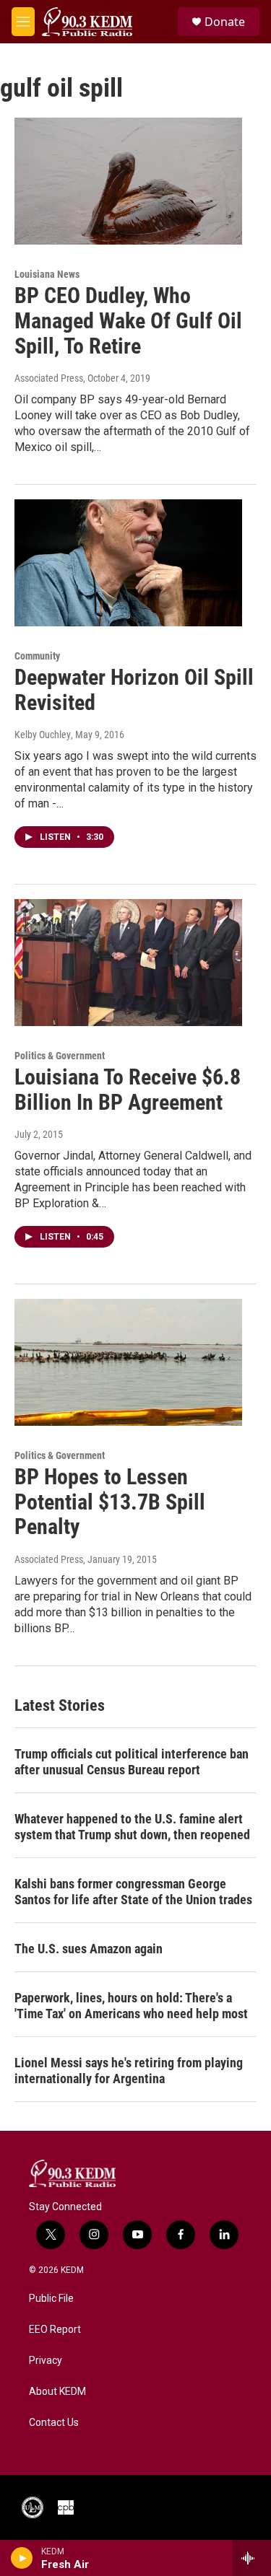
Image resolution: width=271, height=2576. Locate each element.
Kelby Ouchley (43, 735)
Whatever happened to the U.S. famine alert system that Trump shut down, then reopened (132, 1827)
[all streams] (252, 2558)
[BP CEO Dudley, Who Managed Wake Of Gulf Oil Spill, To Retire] (128, 181)
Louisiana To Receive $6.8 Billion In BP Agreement (128, 1090)
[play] (22, 2558)
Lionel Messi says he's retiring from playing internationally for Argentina (129, 2071)
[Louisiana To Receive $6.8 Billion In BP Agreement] (128, 963)
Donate (225, 22)
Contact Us (54, 2423)
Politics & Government (60, 1056)
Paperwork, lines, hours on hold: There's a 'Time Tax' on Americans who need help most (131, 2006)
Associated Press (49, 378)
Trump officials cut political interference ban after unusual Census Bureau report (132, 1762)
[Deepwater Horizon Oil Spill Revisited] (128, 563)
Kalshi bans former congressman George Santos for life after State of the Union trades (133, 1892)
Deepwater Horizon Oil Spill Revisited (134, 690)
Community (37, 656)
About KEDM (57, 2392)
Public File (51, 2299)
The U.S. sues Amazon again (89, 1949)
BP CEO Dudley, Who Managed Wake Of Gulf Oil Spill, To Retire (128, 321)
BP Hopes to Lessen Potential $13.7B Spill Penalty (110, 1502)
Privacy (46, 2361)
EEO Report (55, 2330)
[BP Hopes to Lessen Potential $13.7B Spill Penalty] (128, 1362)
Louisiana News (47, 274)
